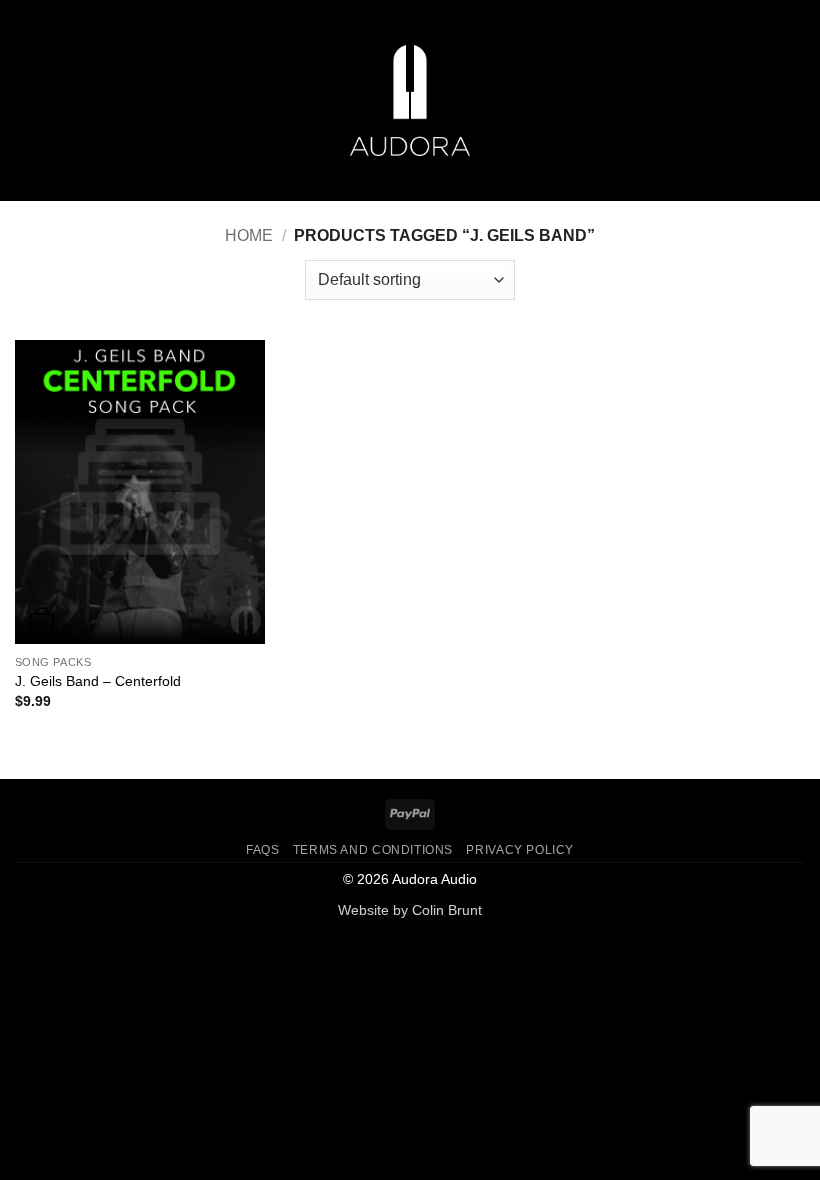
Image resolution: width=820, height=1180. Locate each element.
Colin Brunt (447, 910)
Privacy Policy (520, 850)
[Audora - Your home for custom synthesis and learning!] (410, 100)
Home (249, 235)
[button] (27, 100)
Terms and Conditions (373, 850)
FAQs (262, 850)
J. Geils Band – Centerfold (98, 681)
